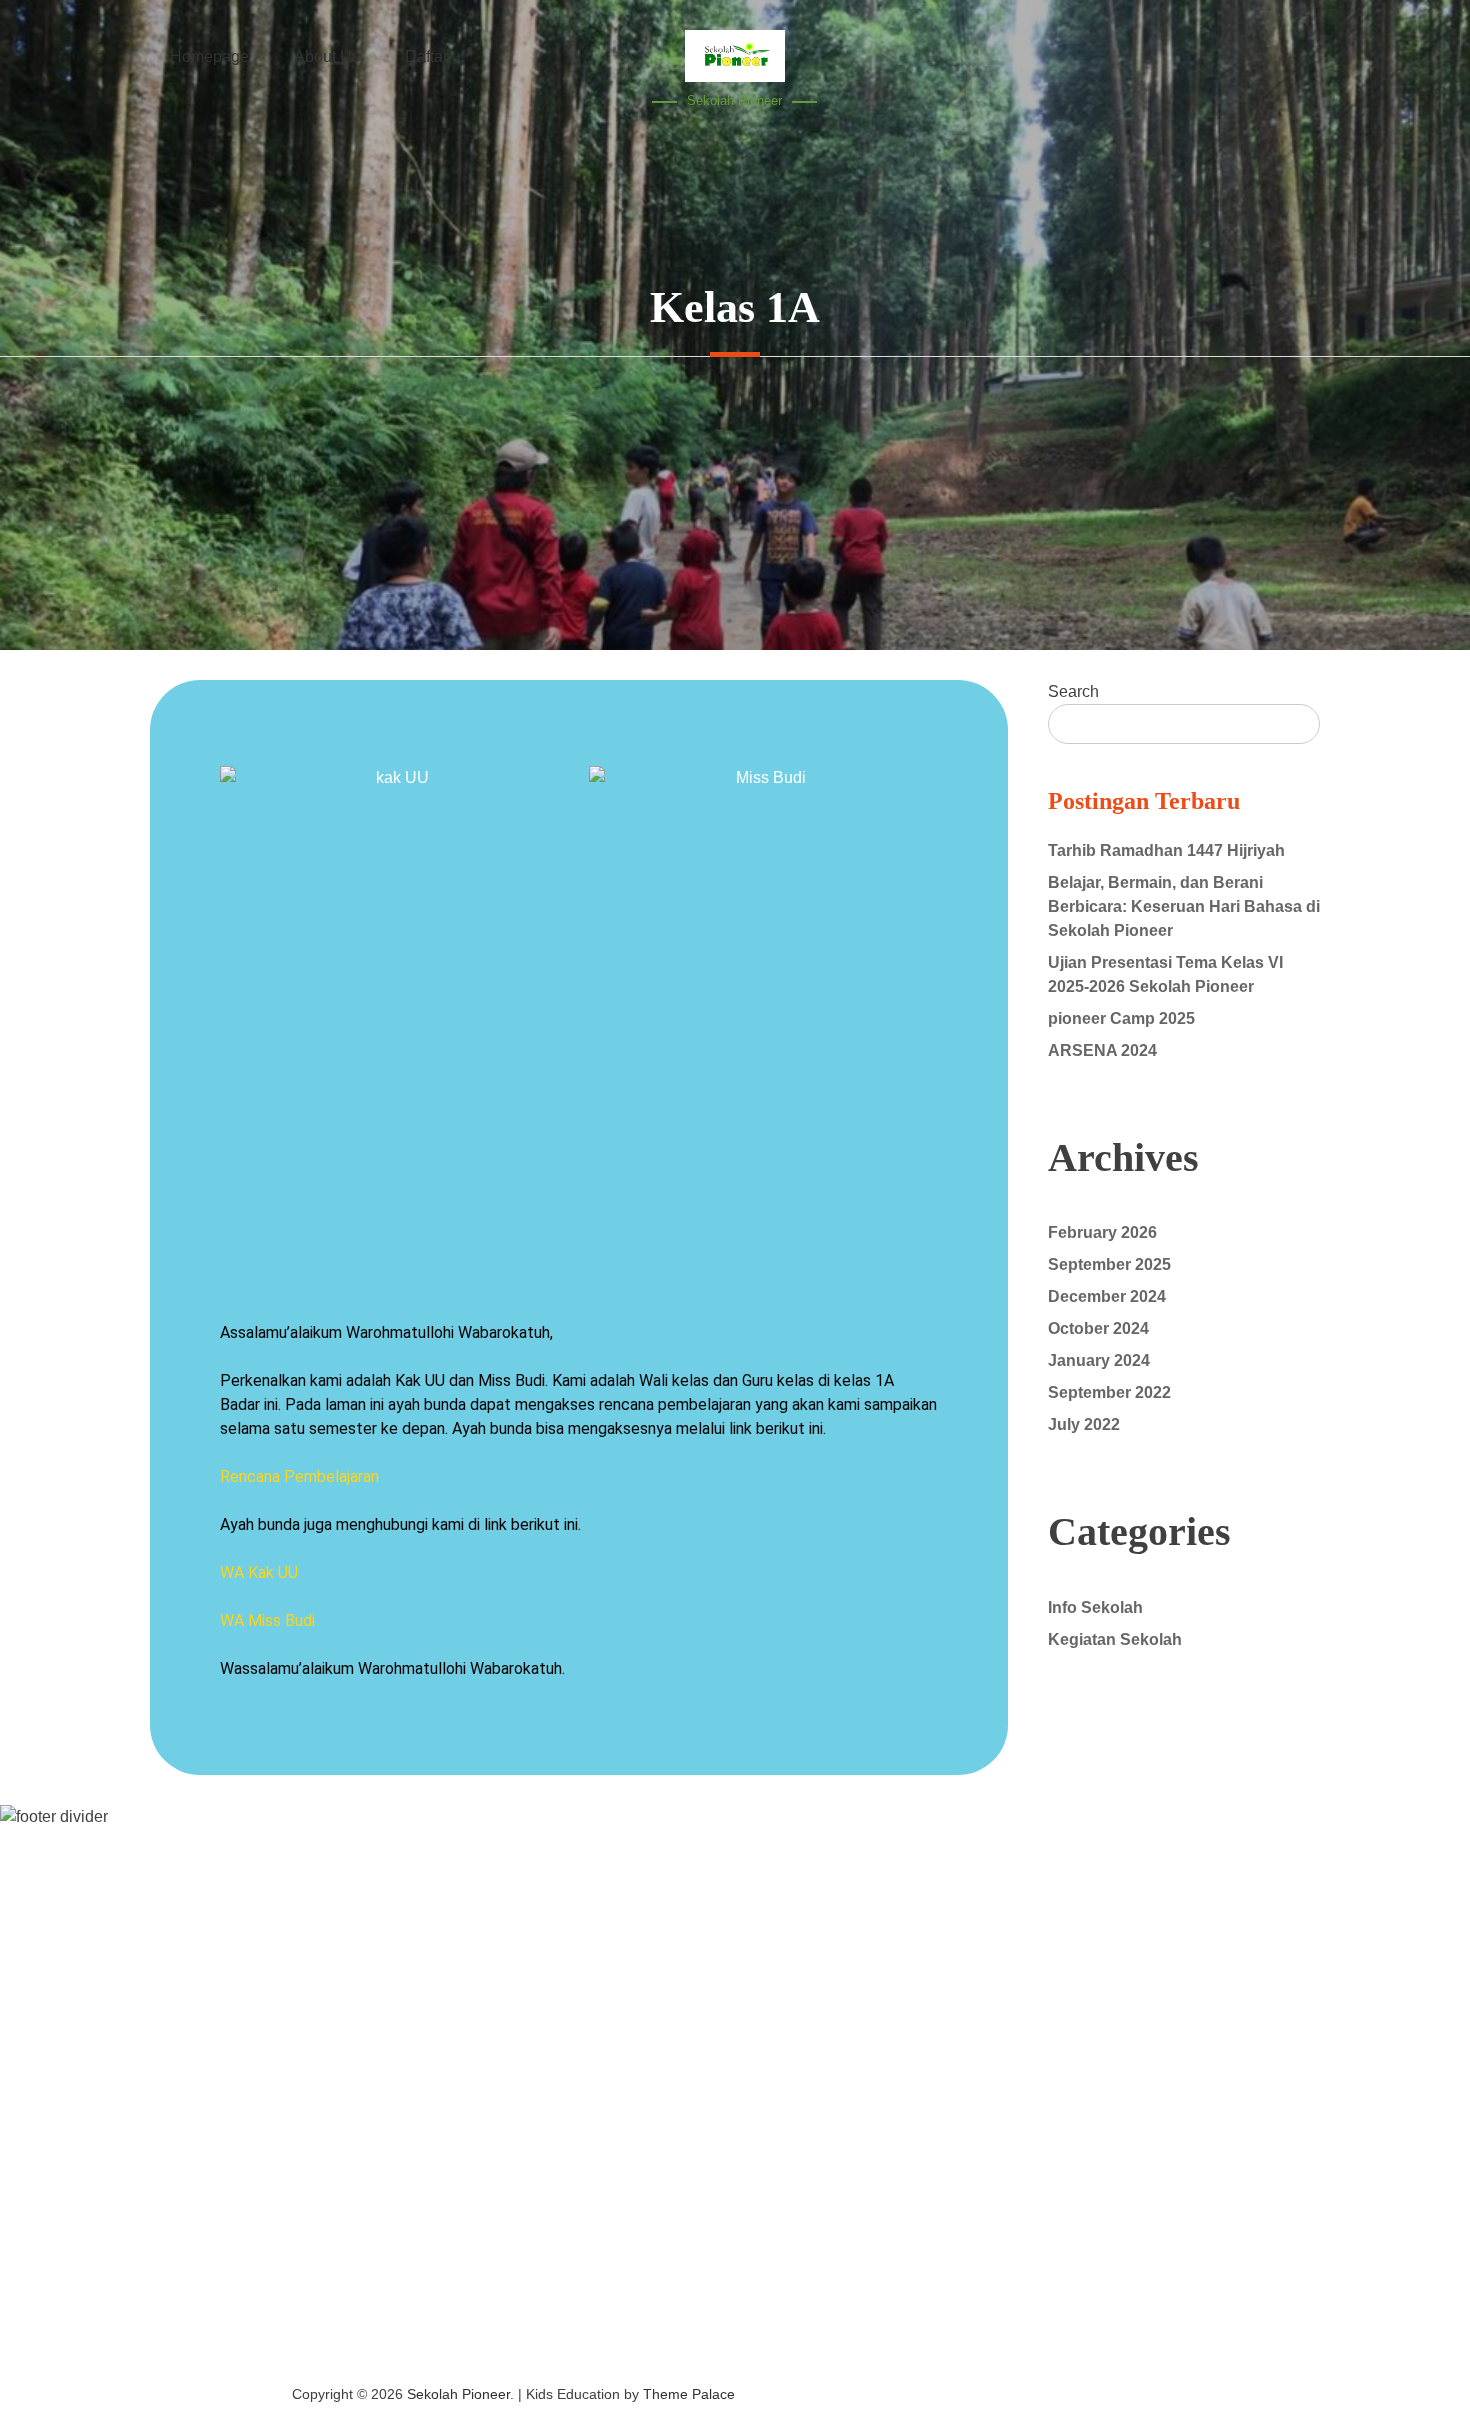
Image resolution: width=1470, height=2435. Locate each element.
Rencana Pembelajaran (299, 1476)
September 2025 (1109, 1264)
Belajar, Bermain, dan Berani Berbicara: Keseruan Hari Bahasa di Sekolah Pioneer (1184, 906)
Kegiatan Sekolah (1115, 1639)
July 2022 (1084, 1424)
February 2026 (1102, 1232)
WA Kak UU (259, 1572)
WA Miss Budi (267, 1620)
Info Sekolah (1095, 1607)
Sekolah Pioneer (734, 100)
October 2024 (1098, 1328)
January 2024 (1099, 1360)
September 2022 (1109, 1392)
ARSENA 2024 (1102, 1050)
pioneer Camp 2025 (1121, 1018)
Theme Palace (689, 2394)
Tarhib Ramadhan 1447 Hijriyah (1166, 850)
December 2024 (1107, 1296)
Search (1073, 691)
